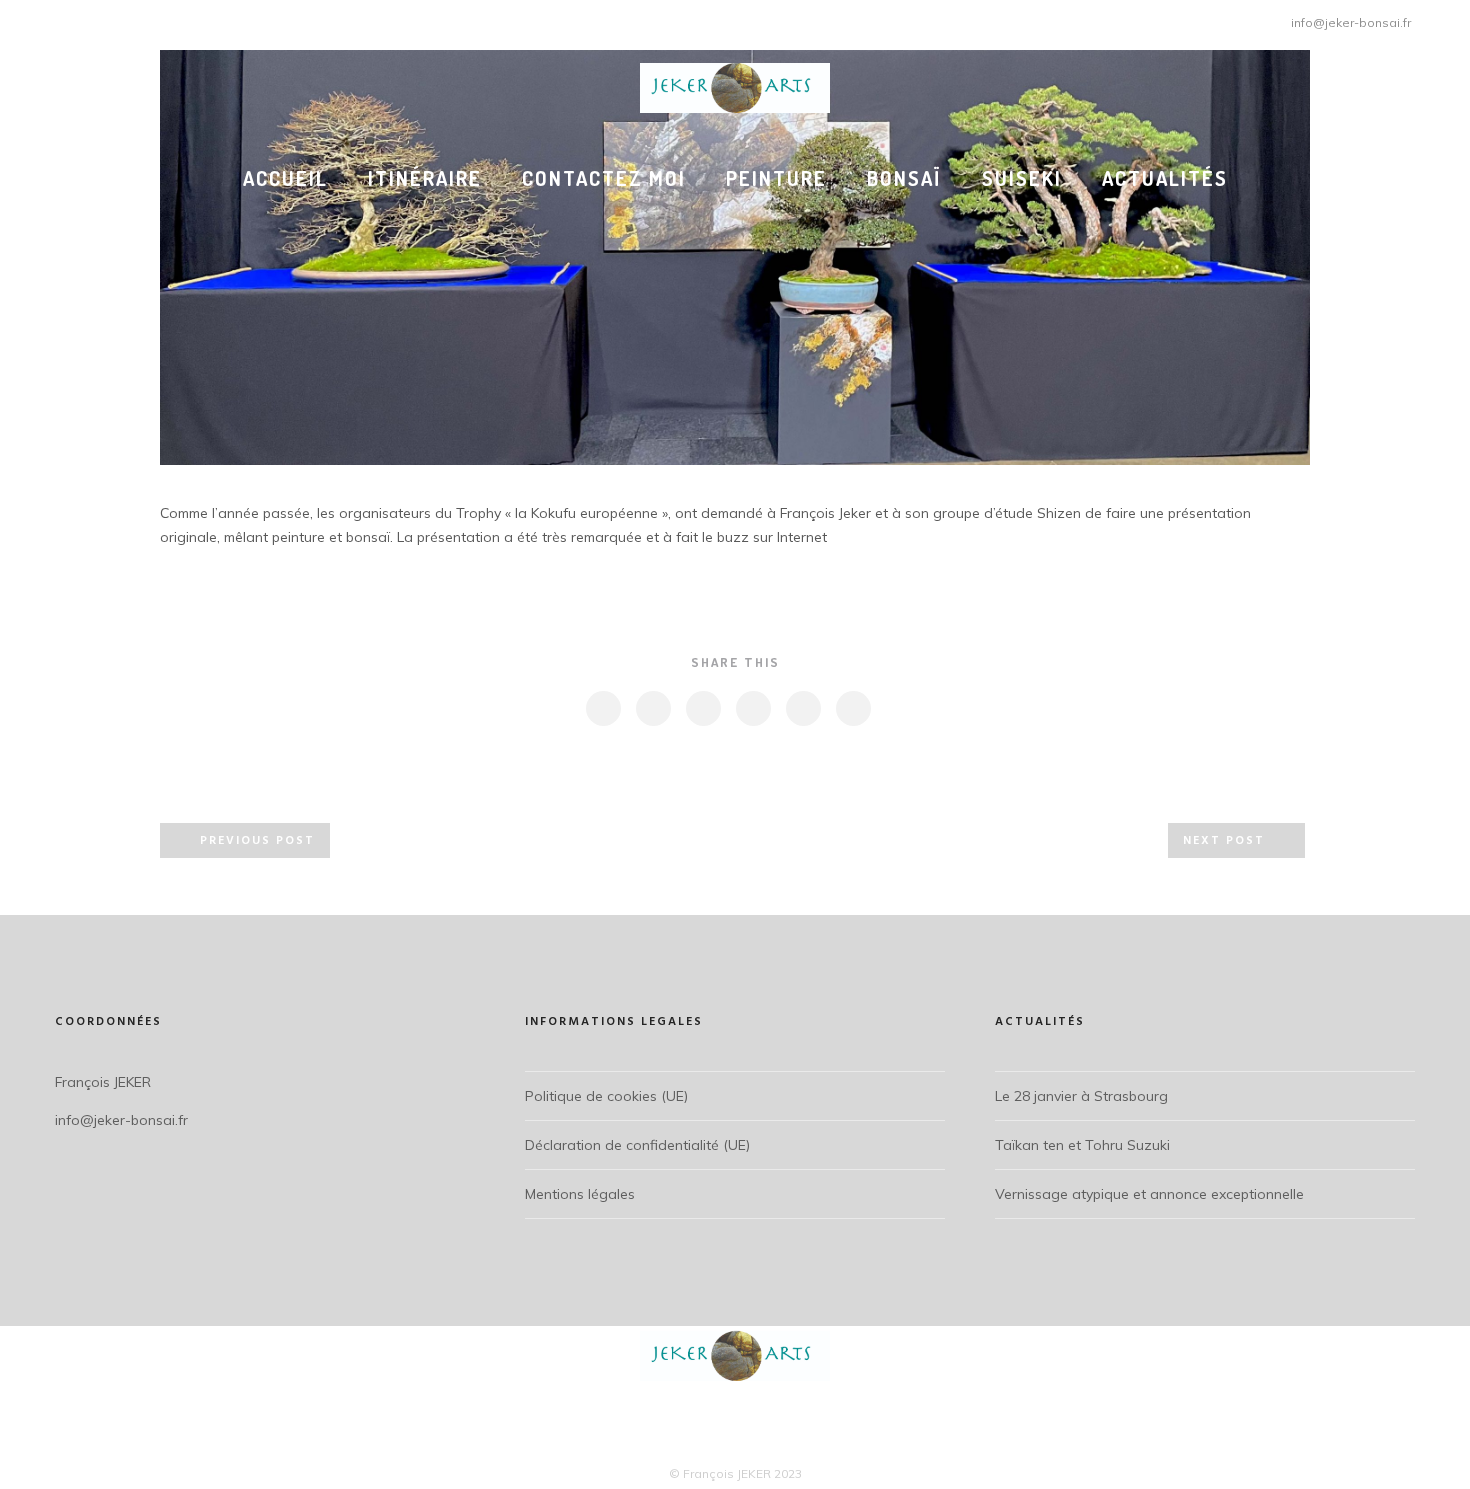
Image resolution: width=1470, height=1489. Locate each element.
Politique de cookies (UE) (606, 1096)
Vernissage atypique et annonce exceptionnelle (1149, 1194)
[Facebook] (32, 19)
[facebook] (602, 708)
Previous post (257, 841)
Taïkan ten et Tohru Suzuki (1082, 1145)
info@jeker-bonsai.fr (1351, 22)
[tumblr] (802, 708)
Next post (1224, 841)
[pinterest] (752, 708)
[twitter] (652, 708)
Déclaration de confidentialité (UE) (637, 1145)
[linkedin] (702, 708)
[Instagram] (57, 19)
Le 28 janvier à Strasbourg (1081, 1096)
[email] (852, 708)
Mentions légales (580, 1194)
